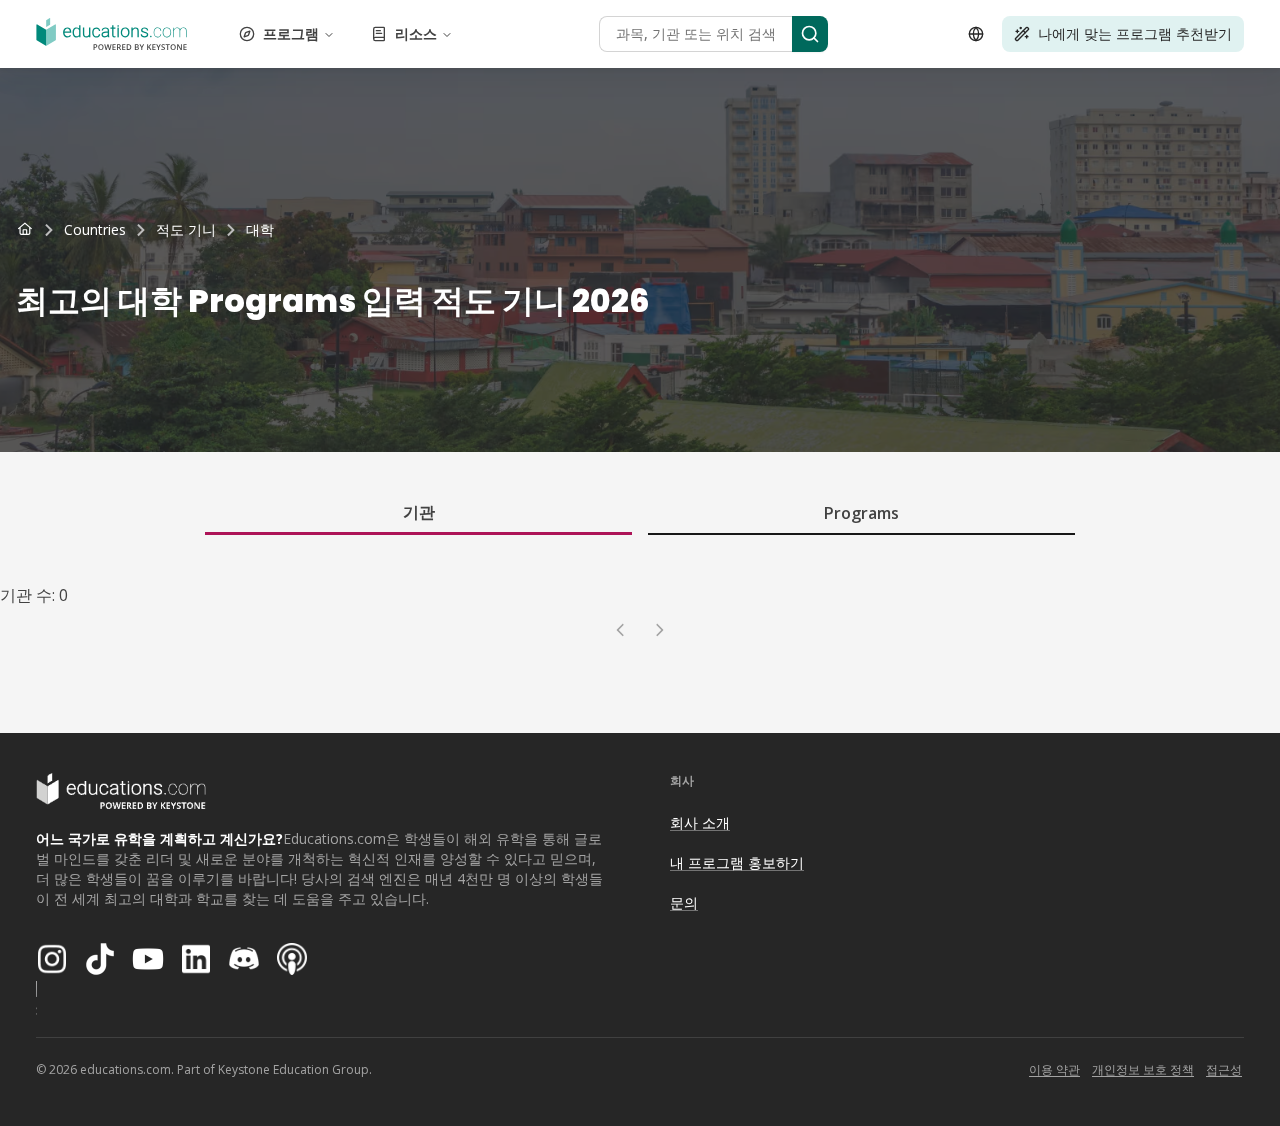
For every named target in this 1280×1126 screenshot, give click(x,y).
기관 (419, 512)
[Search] (810, 34)
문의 (684, 902)
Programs (861, 513)
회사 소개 (700, 822)
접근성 (1224, 1069)
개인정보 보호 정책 (1143, 1069)
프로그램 (291, 33)
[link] (260, 230)
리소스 (416, 33)
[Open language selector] (976, 34)
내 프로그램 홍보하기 (737, 862)
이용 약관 (1054, 1069)
